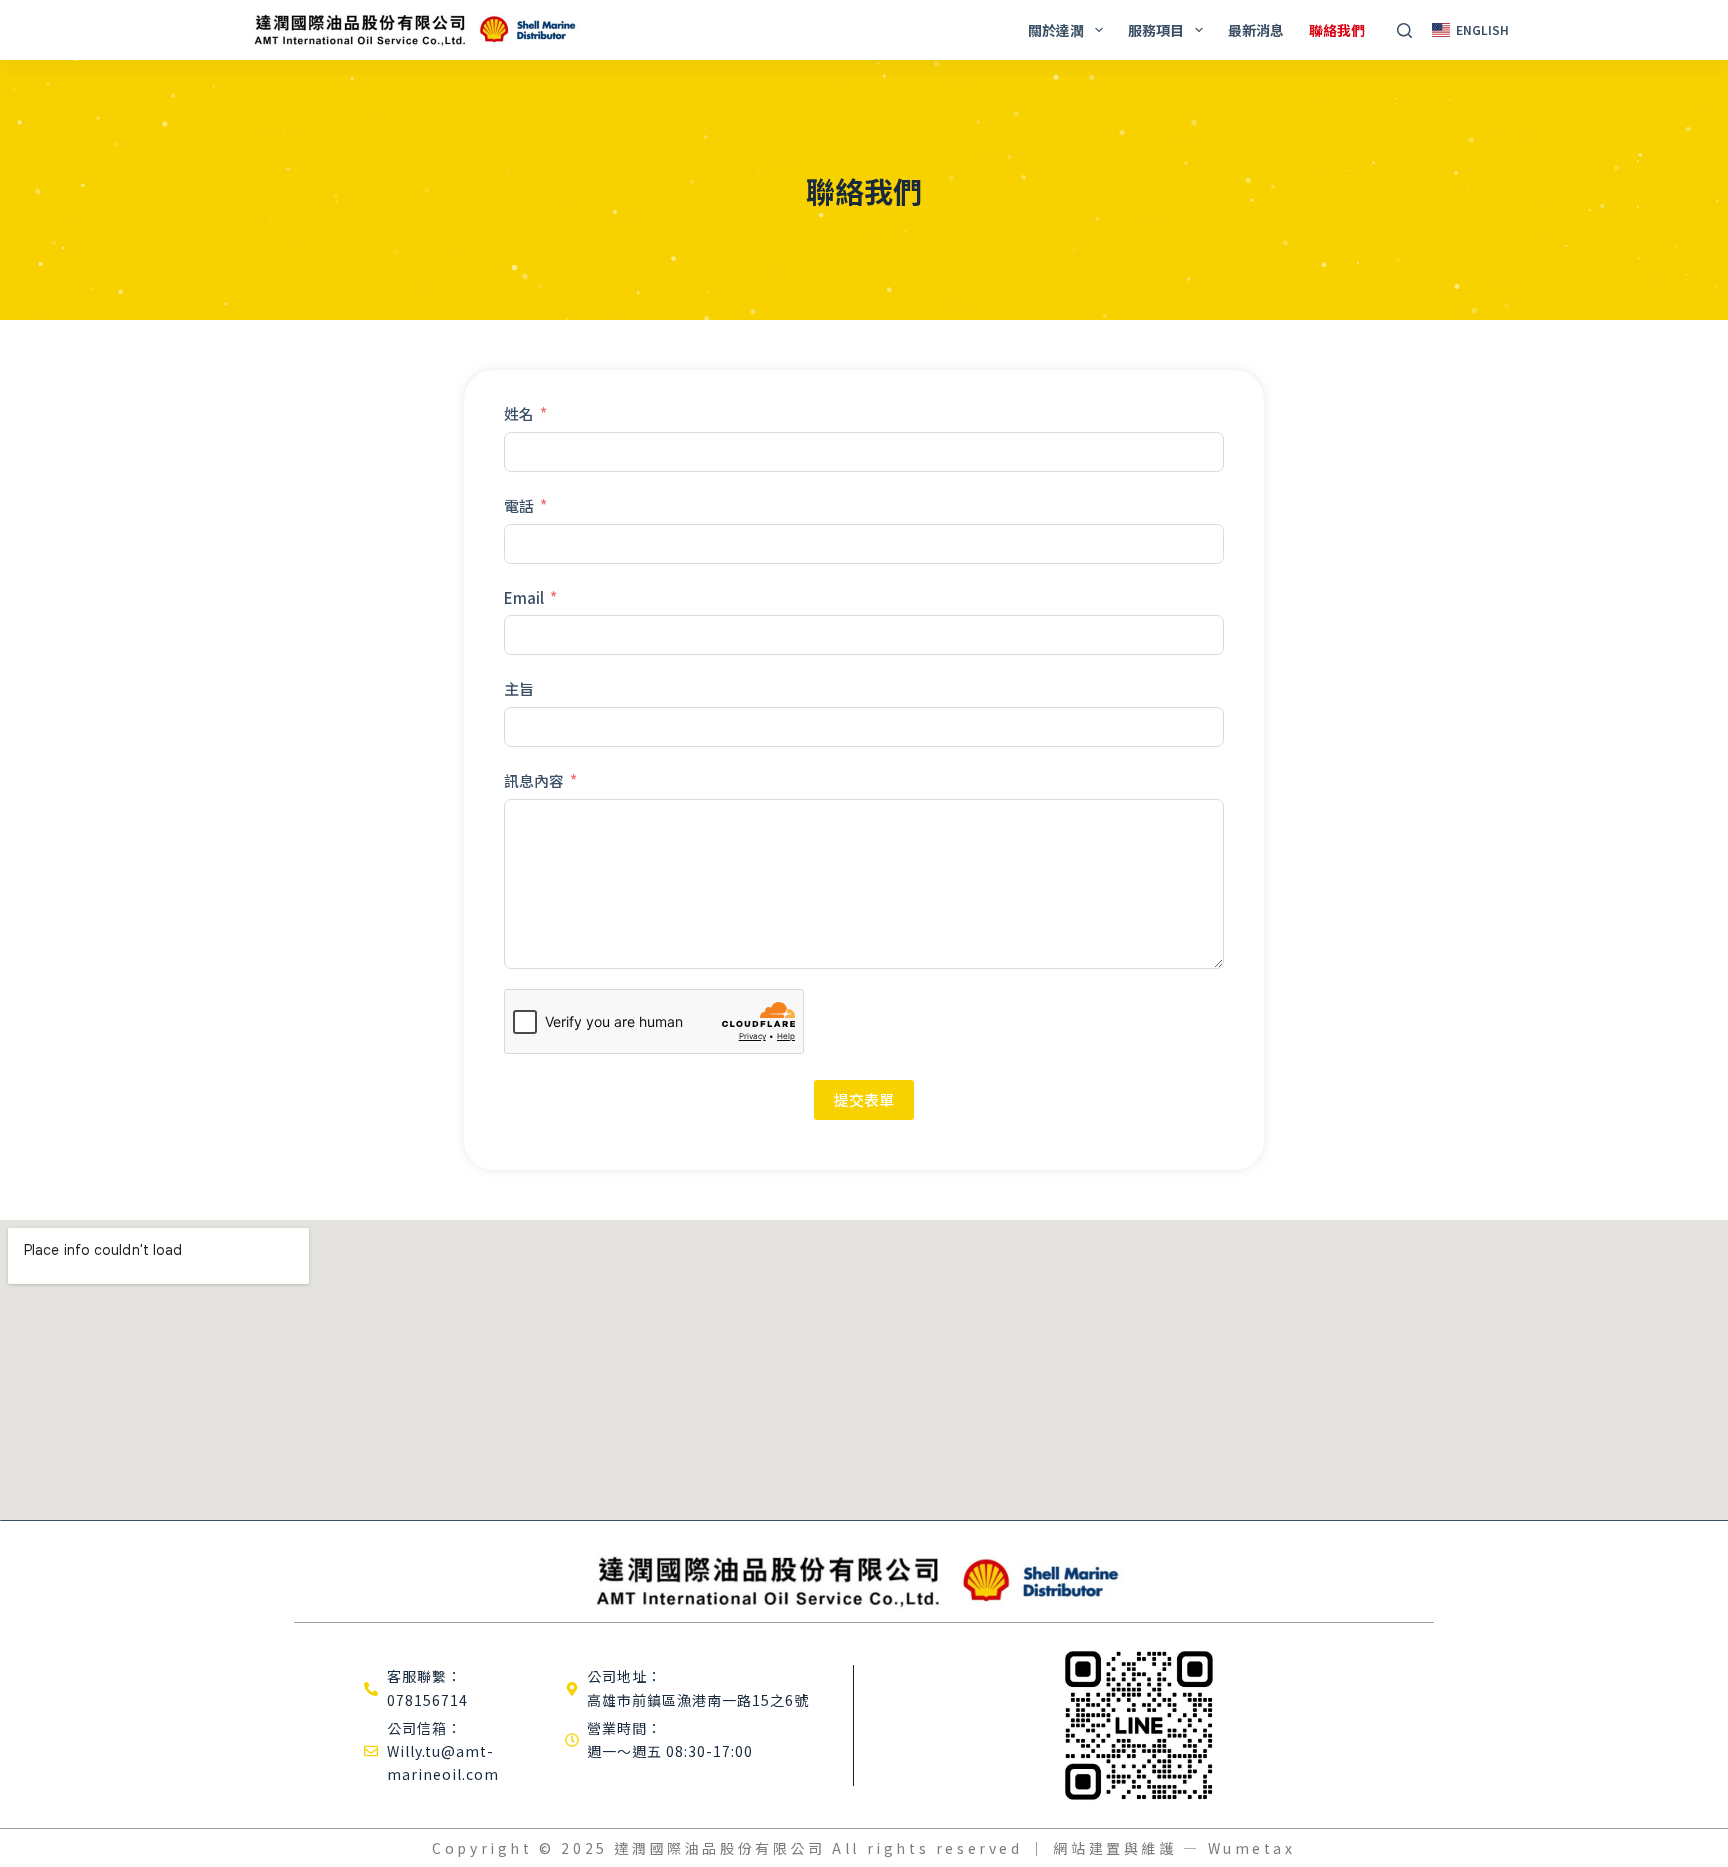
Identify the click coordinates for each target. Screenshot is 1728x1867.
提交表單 (864, 1099)
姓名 (519, 413)
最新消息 (1256, 30)
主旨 (519, 688)
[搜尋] (1404, 30)
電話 (519, 505)
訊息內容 (534, 780)
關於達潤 (1056, 30)
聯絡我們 (1337, 30)
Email (524, 597)
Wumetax (1252, 1848)
